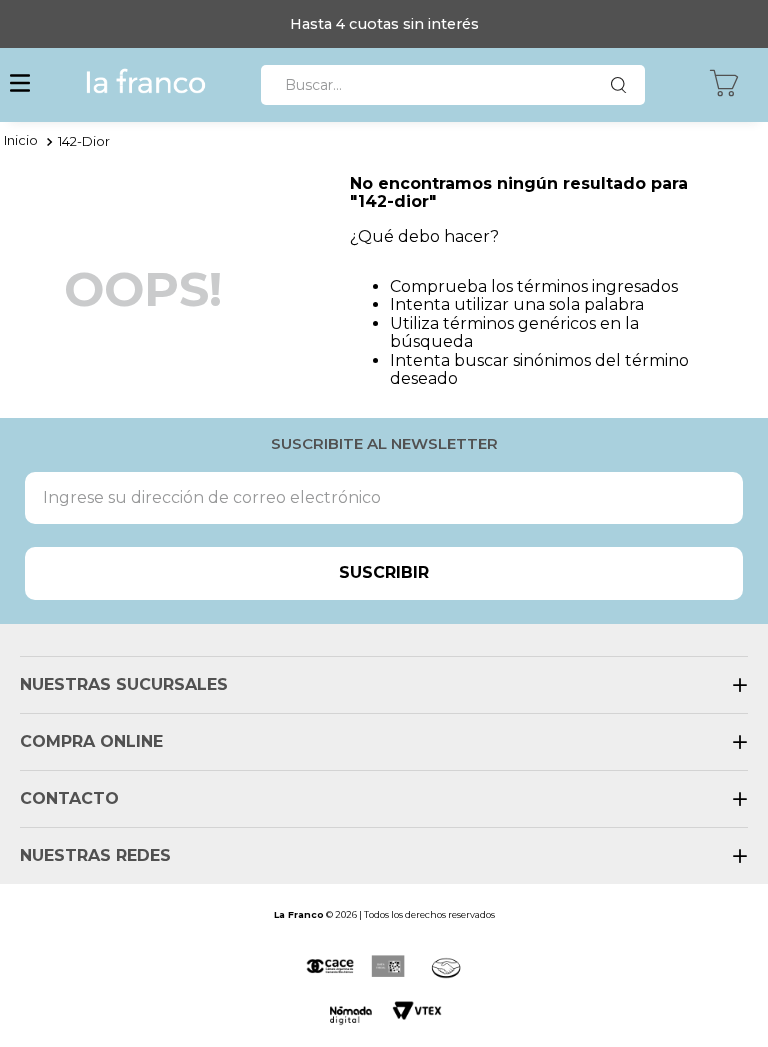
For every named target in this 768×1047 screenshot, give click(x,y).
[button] (20, 85)
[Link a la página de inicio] (21, 142)
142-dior (84, 141)
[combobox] (453, 85)
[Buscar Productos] (623, 85)
